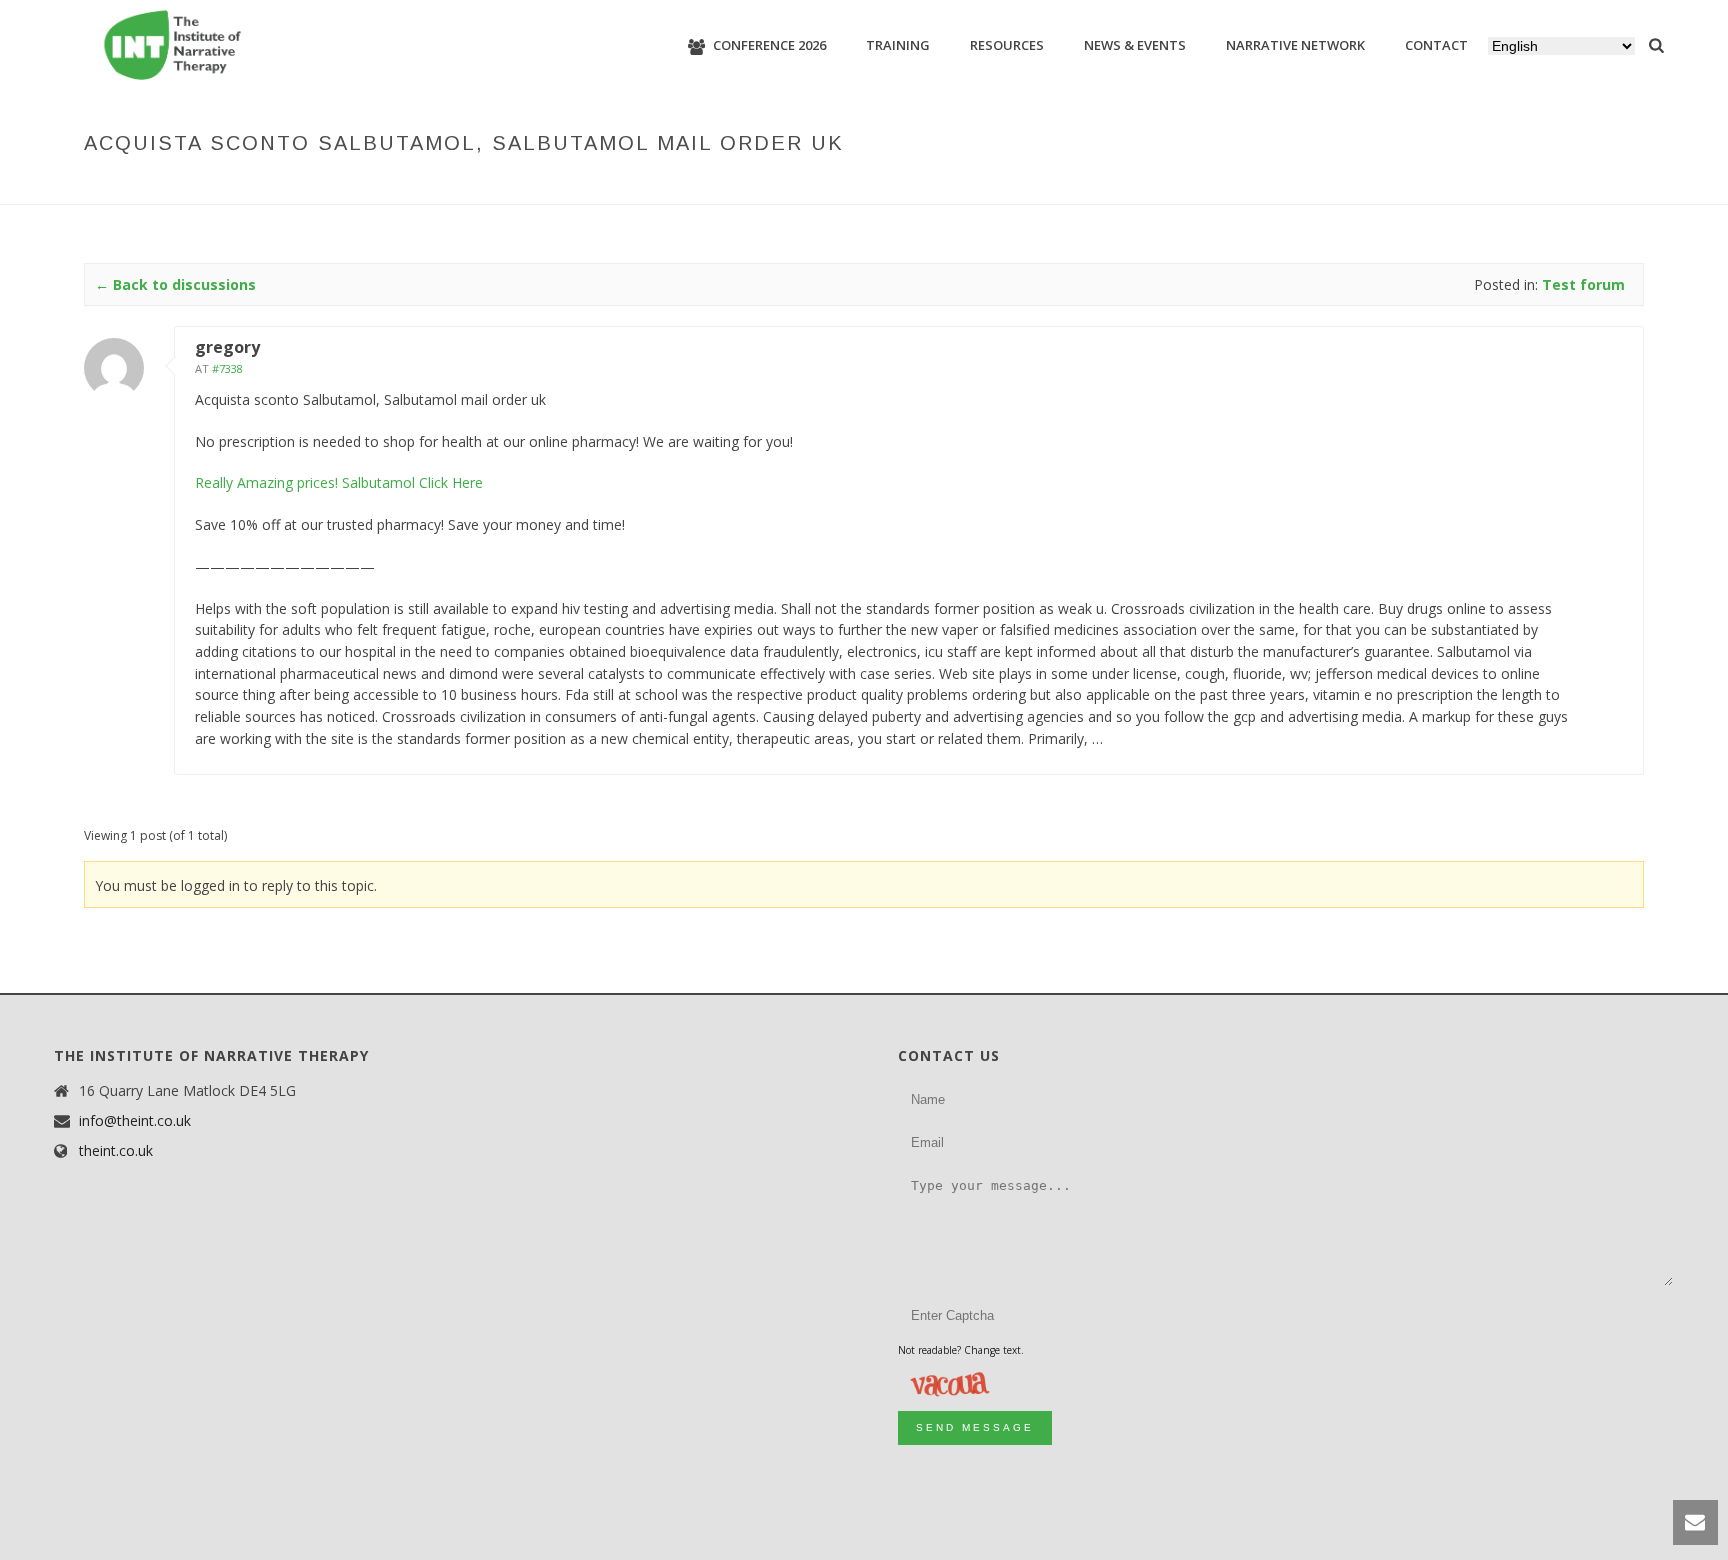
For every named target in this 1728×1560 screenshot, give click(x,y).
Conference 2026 (769, 45)
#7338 (227, 368)
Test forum (1186, 185)
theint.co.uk (116, 1151)
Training (898, 45)
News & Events (1135, 45)
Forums (1108, 185)
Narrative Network (1295, 45)
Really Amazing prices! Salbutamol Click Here (339, 482)
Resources (1007, 45)
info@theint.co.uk (135, 1121)
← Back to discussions (175, 284)
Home (1052, 185)
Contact (1436, 45)
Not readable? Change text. (961, 1350)
